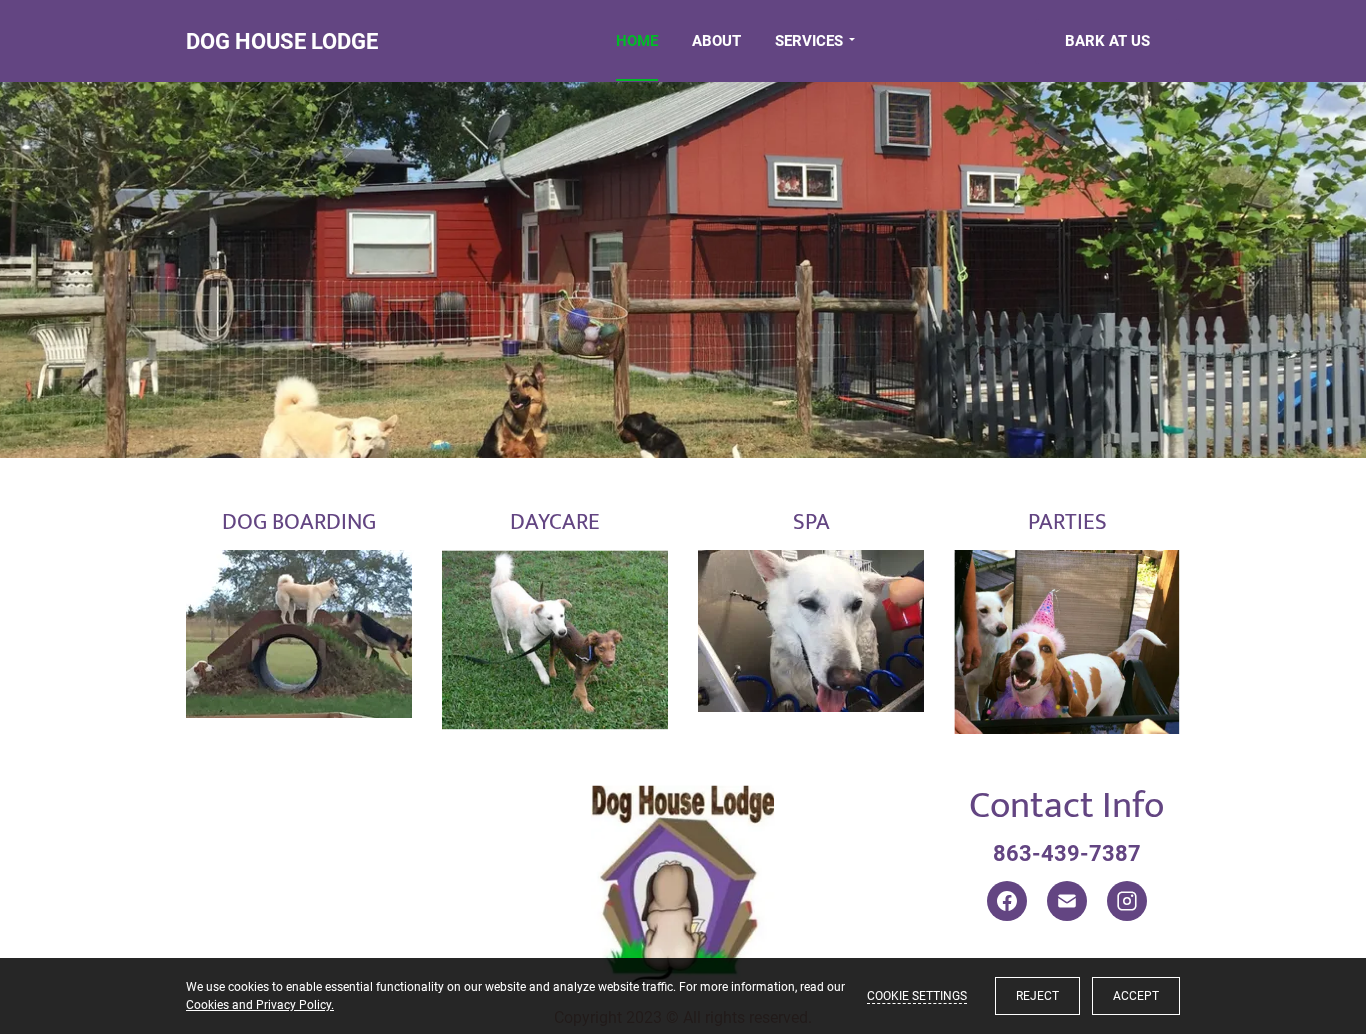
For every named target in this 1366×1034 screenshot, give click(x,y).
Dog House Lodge (282, 41)
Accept (1136, 996)
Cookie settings (917, 996)
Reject (1037, 996)
